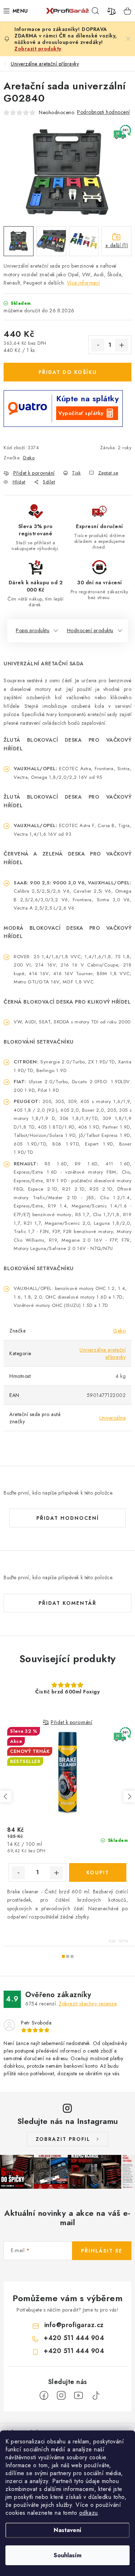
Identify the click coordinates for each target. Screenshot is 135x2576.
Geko (29, 458)
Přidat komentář (67, 1603)
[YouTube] (78, 2396)
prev (6, 1796)
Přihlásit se (102, 2251)
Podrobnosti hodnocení (103, 112)
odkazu (89, 2513)
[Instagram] (61, 2396)
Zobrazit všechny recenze (88, 2004)
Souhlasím (67, 2555)
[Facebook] (44, 2396)
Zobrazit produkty (38, 49)
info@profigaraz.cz (74, 2325)
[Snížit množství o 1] (98, 345)
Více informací (84, 283)
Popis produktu (33, 630)
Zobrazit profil (63, 2139)
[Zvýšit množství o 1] (122, 345)
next (129, 1796)
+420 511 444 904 (74, 2338)
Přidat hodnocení (68, 1518)
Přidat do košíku (68, 372)
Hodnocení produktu (90, 630)
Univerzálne (113, 1418)
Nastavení (67, 2530)
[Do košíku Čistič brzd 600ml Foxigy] (98, 1872)
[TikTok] (96, 2396)
